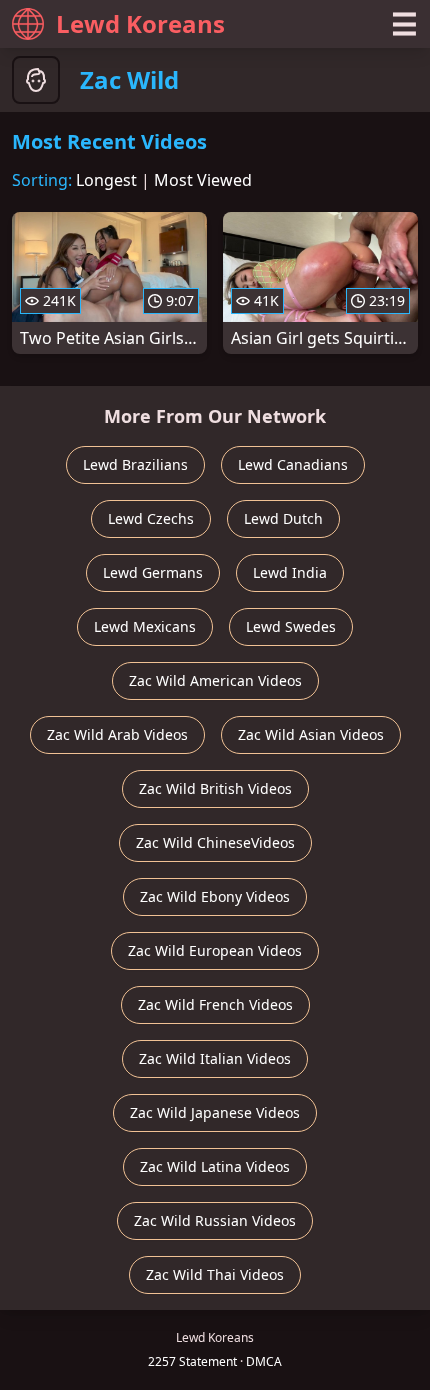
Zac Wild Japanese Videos (215, 1112)
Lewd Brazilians (135, 464)
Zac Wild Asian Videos (311, 734)
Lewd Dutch (283, 518)
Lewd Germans (153, 572)
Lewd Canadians (293, 464)
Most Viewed (203, 180)
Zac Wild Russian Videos (215, 1220)
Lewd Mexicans (145, 626)
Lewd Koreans (140, 23)
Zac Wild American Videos (215, 680)
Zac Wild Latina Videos (215, 1166)
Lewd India (290, 572)
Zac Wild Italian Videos (215, 1058)
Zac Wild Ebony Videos (215, 896)
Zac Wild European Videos (215, 950)
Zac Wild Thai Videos (215, 1274)
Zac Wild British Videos (215, 788)
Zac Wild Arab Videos (117, 734)
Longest (106, 180)
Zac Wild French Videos (215, 1004)
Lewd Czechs (151, 518)
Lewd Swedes (291, 626)
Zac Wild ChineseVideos (215, 842)
